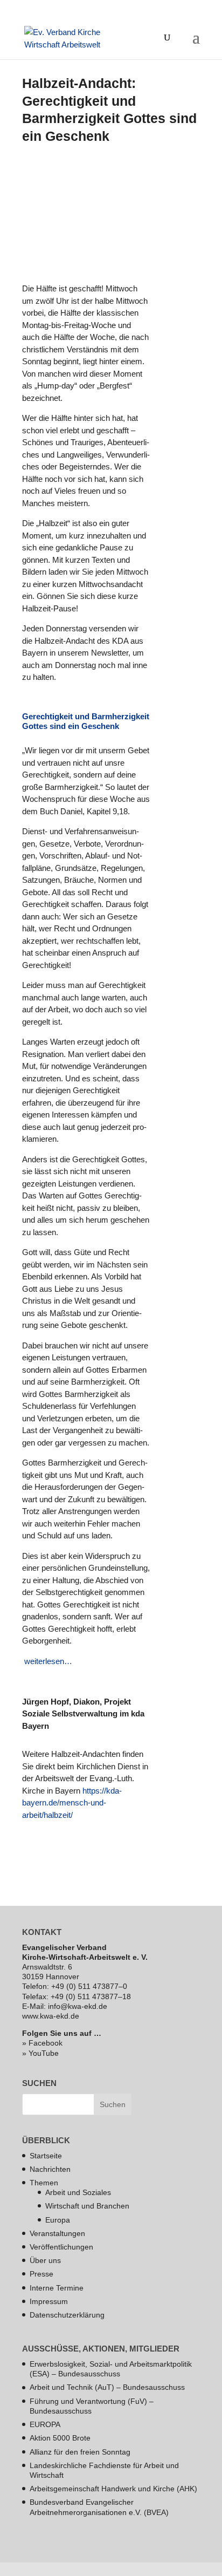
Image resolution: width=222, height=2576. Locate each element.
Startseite (46, 2156)
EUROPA (45, 2424)
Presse (41, 2274)
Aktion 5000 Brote (60, 2438)
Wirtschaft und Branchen (87, 2206)
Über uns (45, 2260)
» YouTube (40, 2053)
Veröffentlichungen (61, 2247)
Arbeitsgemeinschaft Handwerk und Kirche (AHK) (113, 2489)
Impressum (49, 2301)
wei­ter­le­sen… (47, 1661)
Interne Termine (57, 2288)
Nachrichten (50, 2169)
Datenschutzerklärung (67, 2315)
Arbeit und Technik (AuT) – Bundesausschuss (107, 2387)
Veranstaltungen (57, 2233)
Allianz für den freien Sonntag (80, 2452)
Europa (58, 2220)
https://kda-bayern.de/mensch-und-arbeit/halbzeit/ (72, 1803)
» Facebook (42, 2043)
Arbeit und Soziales (78, 2192)
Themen (44, 2183)
